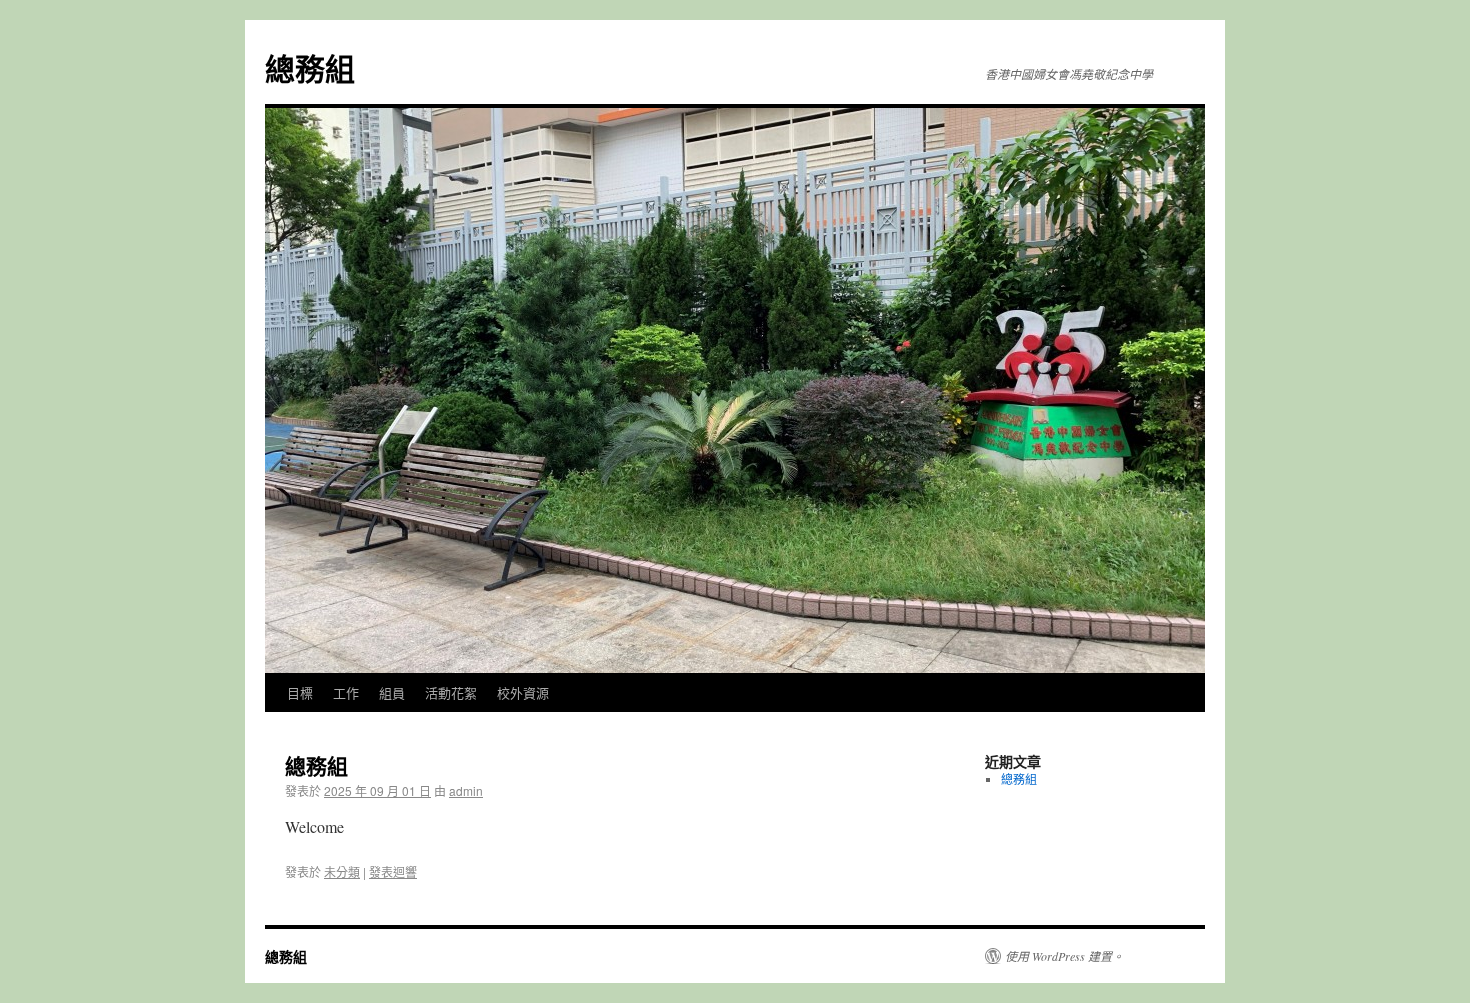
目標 (300, 692)
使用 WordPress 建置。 (1064, 956)
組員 (392, 692)
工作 (346, 692)
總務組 (310, 67)
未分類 (342, 871)
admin (466, 790)
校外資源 (523, 692)
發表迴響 (393, 871)
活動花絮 (451, 692)
